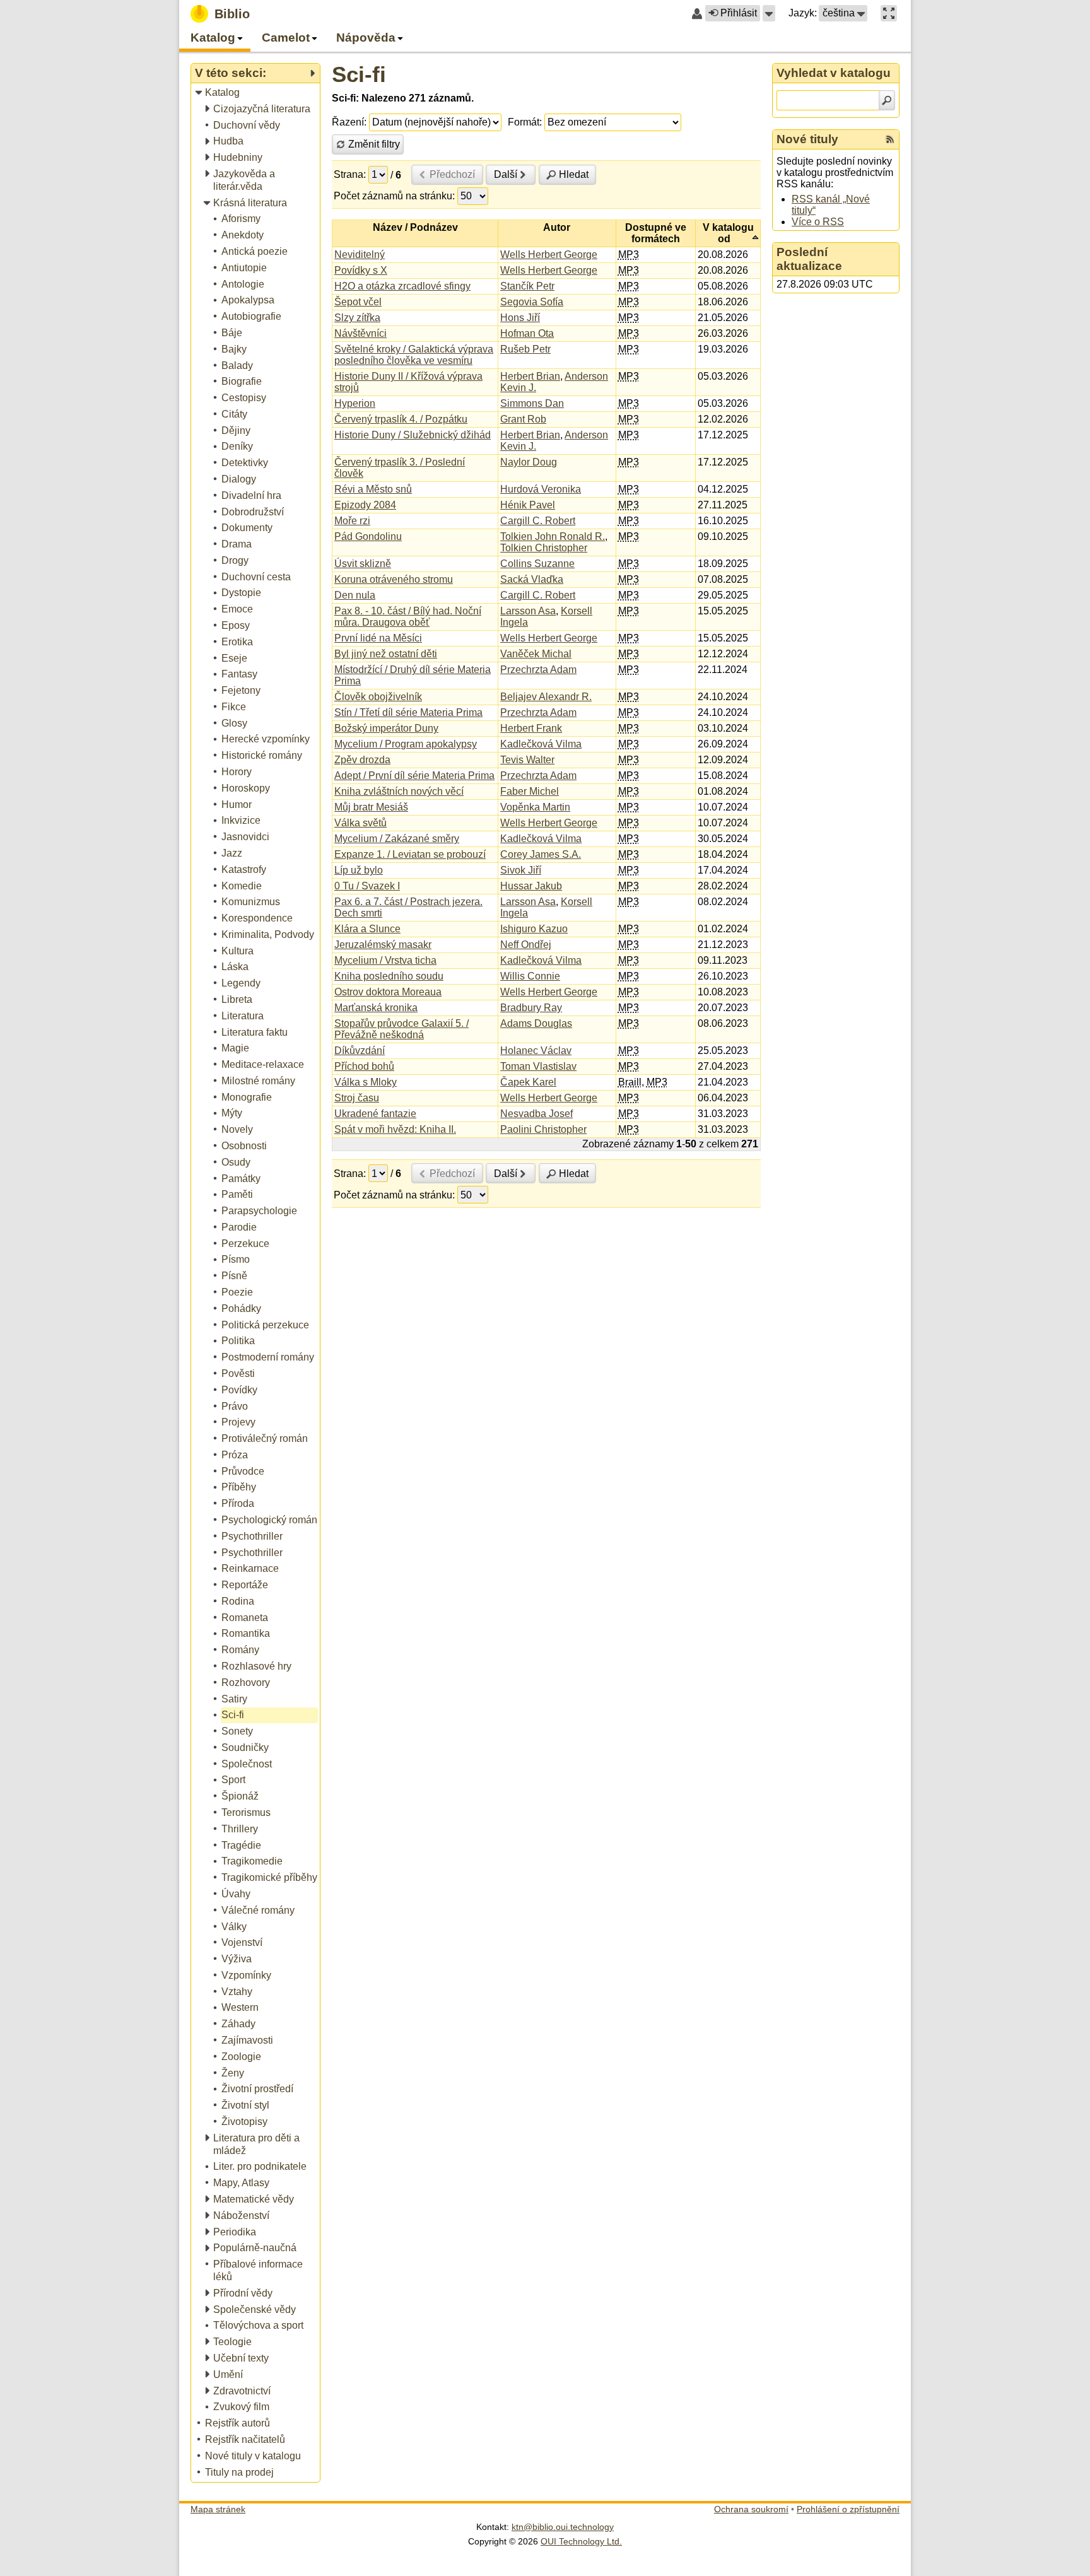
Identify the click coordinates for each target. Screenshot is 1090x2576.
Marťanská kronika (376, 1008)
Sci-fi (359, 74)
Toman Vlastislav (538, 1066)
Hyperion (355, 403)
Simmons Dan (532, 403)
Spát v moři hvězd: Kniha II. (395, 1129)
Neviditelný (360, 255)
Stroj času (357, 1098)
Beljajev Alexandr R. (546, 697)
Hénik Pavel (528, 505)
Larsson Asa (528, 611)
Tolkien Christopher (544, 548)
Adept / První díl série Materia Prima (414, 776)
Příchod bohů (364, 1066)
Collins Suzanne (537, 564)
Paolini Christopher (543, 1129)
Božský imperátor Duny (386, 728)
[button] (769, 13)
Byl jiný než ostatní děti (386, 654)
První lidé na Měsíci (378, 638)
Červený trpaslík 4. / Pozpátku (401, 419)
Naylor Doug (529, 462)
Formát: (525, 122)
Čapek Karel (528, 1082)
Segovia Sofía (532, 302)
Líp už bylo (359, 870)
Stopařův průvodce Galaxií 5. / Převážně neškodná (401, 1029)
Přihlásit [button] (739, 13)
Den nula (355, 595)
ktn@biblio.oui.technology (563, 2527)
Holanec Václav (536, 1051)
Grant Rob (523, 419)
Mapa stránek (218, 2509)
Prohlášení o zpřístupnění (848, 2509)
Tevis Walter (527, 760)
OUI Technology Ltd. (581, 2541)
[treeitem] (256, 93)
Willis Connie (530, 976)
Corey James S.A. (541, 854)
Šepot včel (358, 302)
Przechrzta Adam (538, 670)
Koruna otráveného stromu (394, 579)
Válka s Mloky (366, 1082)
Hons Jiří (520, 318)
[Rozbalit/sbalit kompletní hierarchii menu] (312, 73)
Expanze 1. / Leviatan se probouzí (410, 854)
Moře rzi (352, 521)
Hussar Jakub (531, 886)
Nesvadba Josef (536, 1114)
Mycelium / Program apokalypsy (406, 744)
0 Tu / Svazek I (367, 886)
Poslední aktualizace (809, 259)
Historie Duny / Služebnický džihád (413, 435)
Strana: (350, 174)
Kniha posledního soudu (389, 976)
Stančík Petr (527, 286)
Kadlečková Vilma (541, 744)
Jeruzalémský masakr (383, 945)
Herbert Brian (530, 376)
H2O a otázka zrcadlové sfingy (402, 286)
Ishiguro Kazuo (534, 929)
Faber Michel (530, 791)
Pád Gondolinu (368, 536)
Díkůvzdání (360, 1051)
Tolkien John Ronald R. (553, 536)
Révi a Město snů (373, 489)
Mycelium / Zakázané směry (397, 839)
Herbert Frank (531, 728)
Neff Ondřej (526, 945)
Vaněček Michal (536, 654)
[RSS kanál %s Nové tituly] (890, 139)
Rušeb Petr (525, 349)
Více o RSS (818, 222)
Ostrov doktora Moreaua (388, 992)
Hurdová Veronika (541, 489)
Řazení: (349, 122)
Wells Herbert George (549, 255)
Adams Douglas (536, 1023)
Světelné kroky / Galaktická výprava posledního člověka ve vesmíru (414, 355)
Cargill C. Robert (538, 521)
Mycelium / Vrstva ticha (385, 960)
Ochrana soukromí (751, 2509)
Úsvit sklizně (363, 564)
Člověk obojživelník (378, 697)
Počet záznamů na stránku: (394, 196)
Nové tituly (807, 139)
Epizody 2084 (365, 505)
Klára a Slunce (367, 929)
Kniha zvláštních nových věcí (399, 791)
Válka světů (360, 823)
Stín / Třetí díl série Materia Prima (408, 712)
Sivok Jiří (521, 870)
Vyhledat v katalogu (834, 73)
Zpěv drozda (362, 760)
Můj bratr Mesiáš (371, 807)
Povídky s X (361, 270)
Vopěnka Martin (535, 807)
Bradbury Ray (531, 1008)
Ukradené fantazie (375, 1114)
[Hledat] (887, 100)
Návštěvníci (360, 333)
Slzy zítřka (357, 318)
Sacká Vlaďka (532, 579)
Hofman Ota (527, 333)
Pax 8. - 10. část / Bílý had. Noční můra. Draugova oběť (408, 617)
